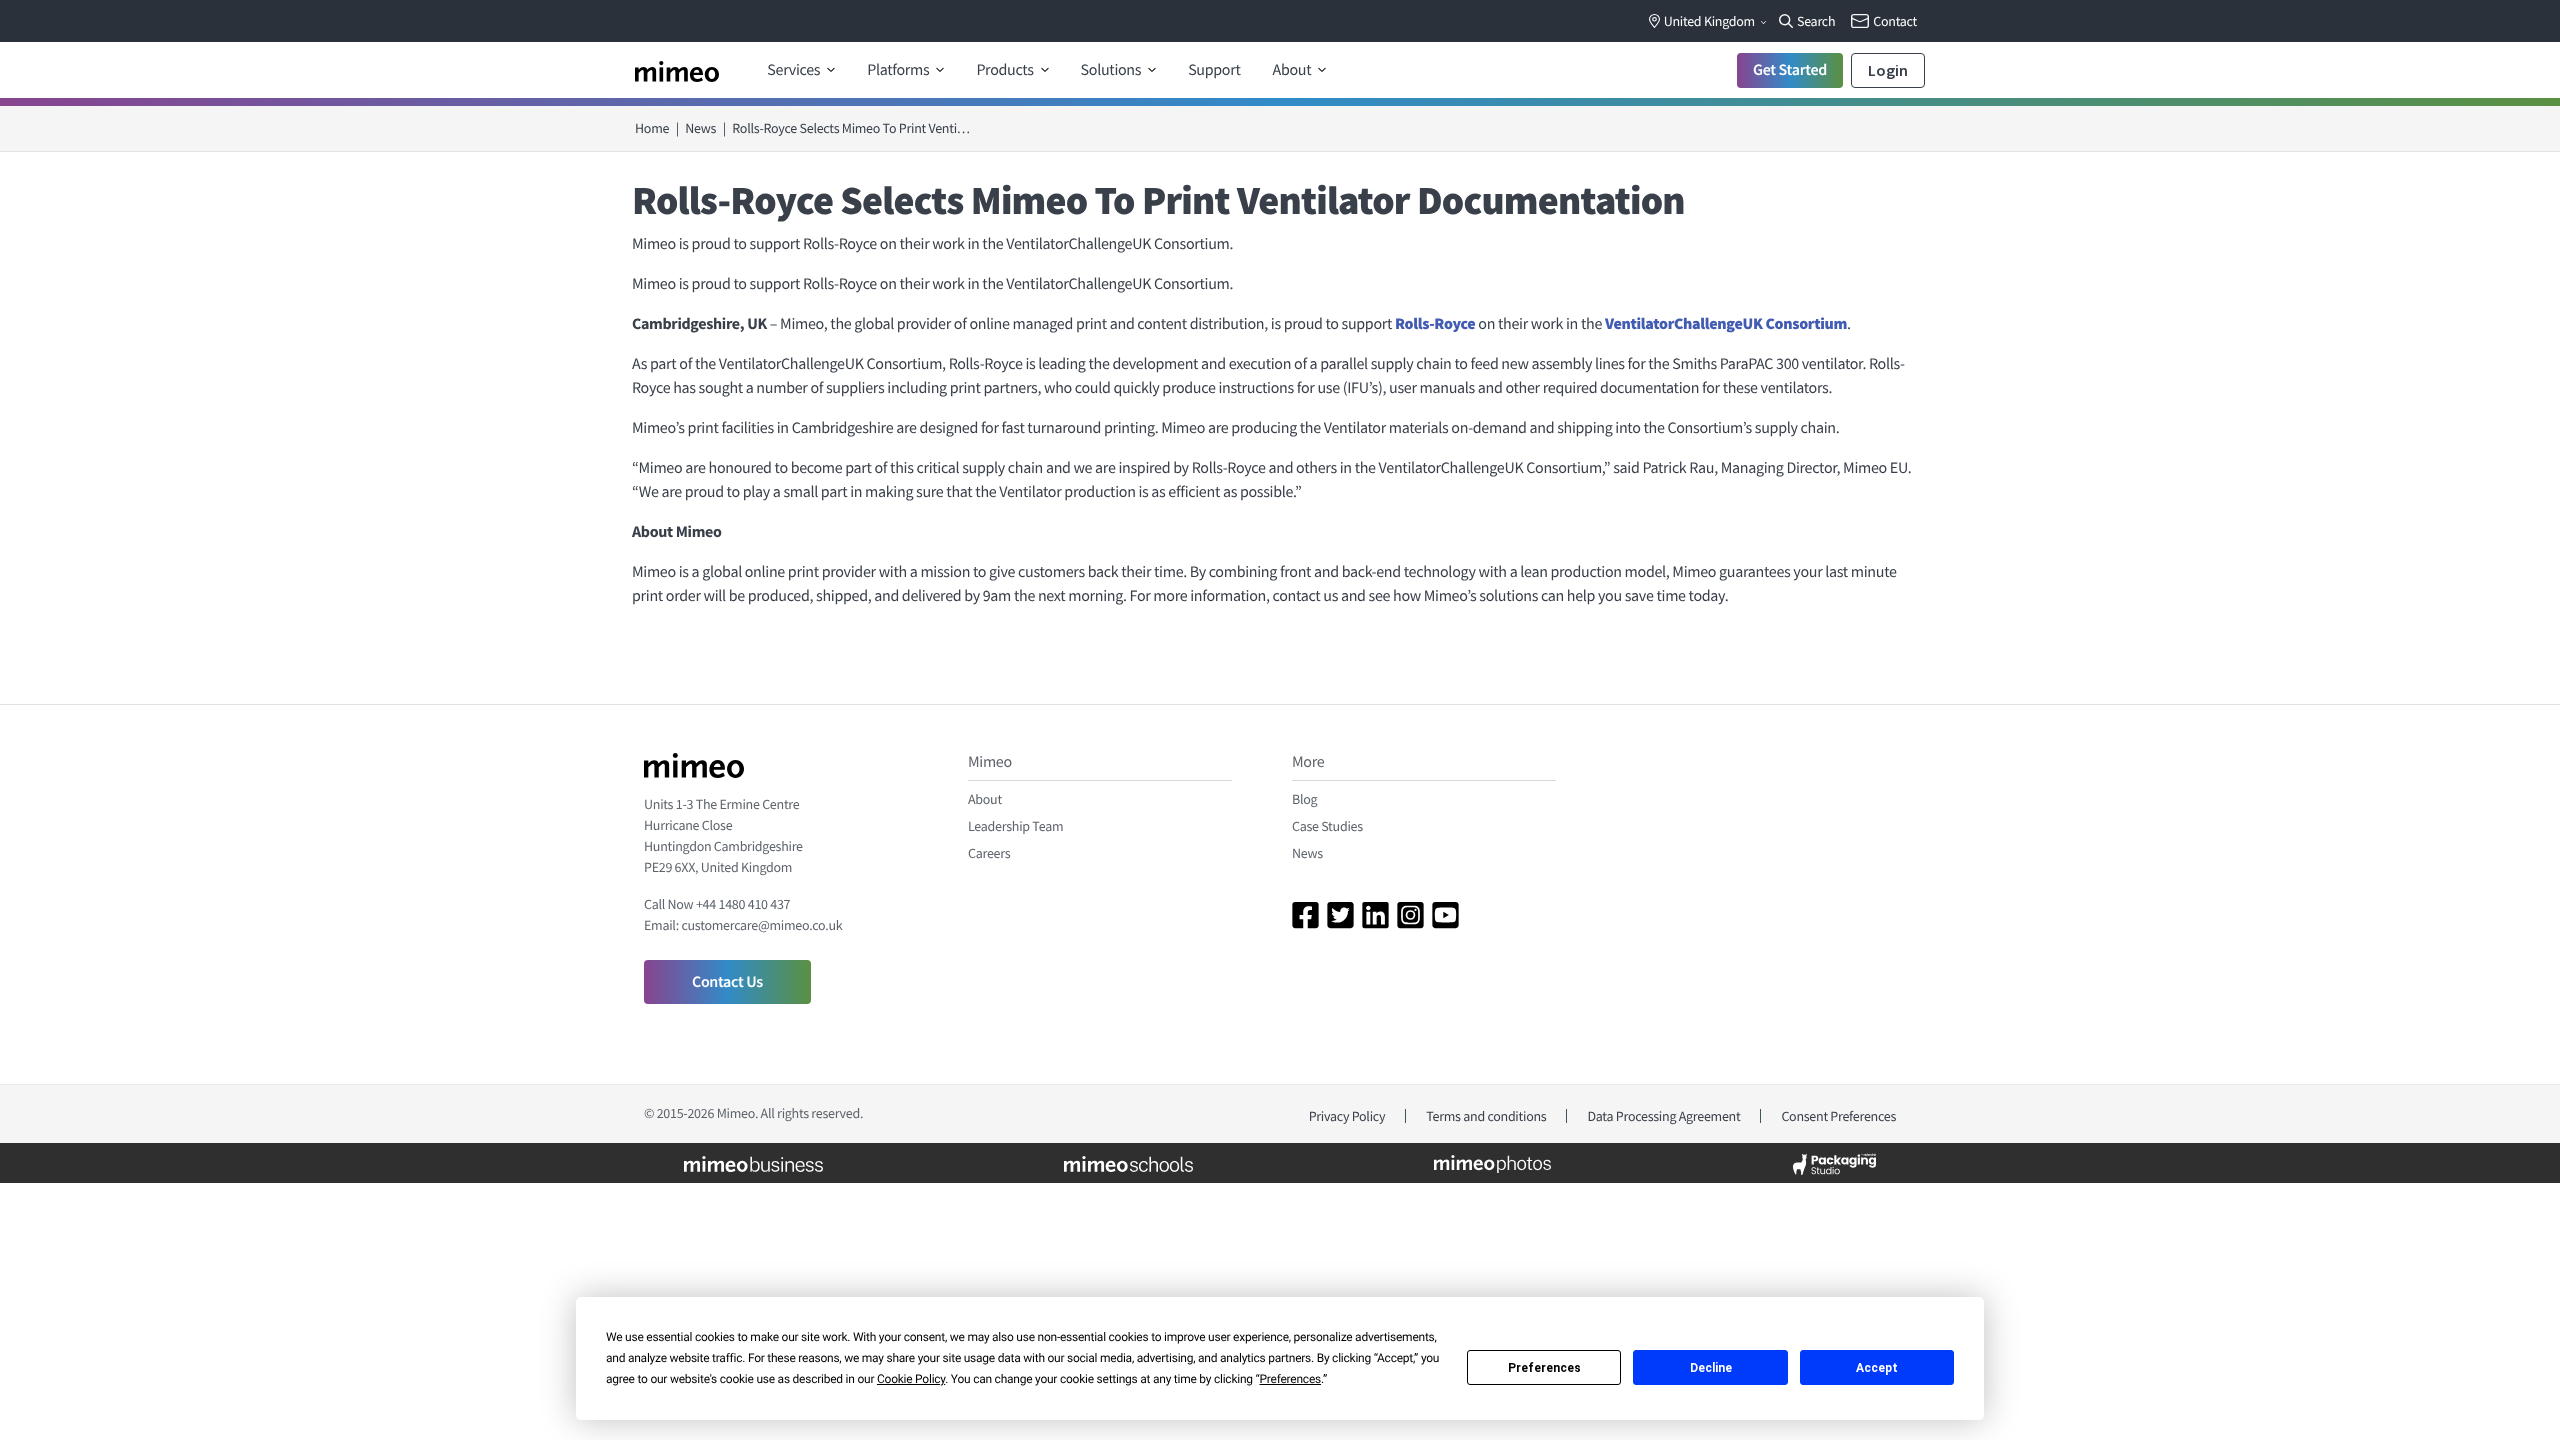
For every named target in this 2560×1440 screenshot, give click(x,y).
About (1294, 70)
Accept (1877, 1368)
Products (1006, 70)
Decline (1711, 1368)
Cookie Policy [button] (911, 1379)
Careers (989, 853)
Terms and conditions (1486, 1116)
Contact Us (727, 982)
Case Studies (1327, 826)
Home (652, 128)
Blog (1304, 799)
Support (1214, 70)
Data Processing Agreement (1663, 1116)
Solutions (1112, 70)
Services (795, 70)
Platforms (899, 70)
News (700, 128)
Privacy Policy (1347, 1116)
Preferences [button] (1290, 1379)
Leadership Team (1015, 826)
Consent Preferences (1838, 1116)
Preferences (1544, 1368)
